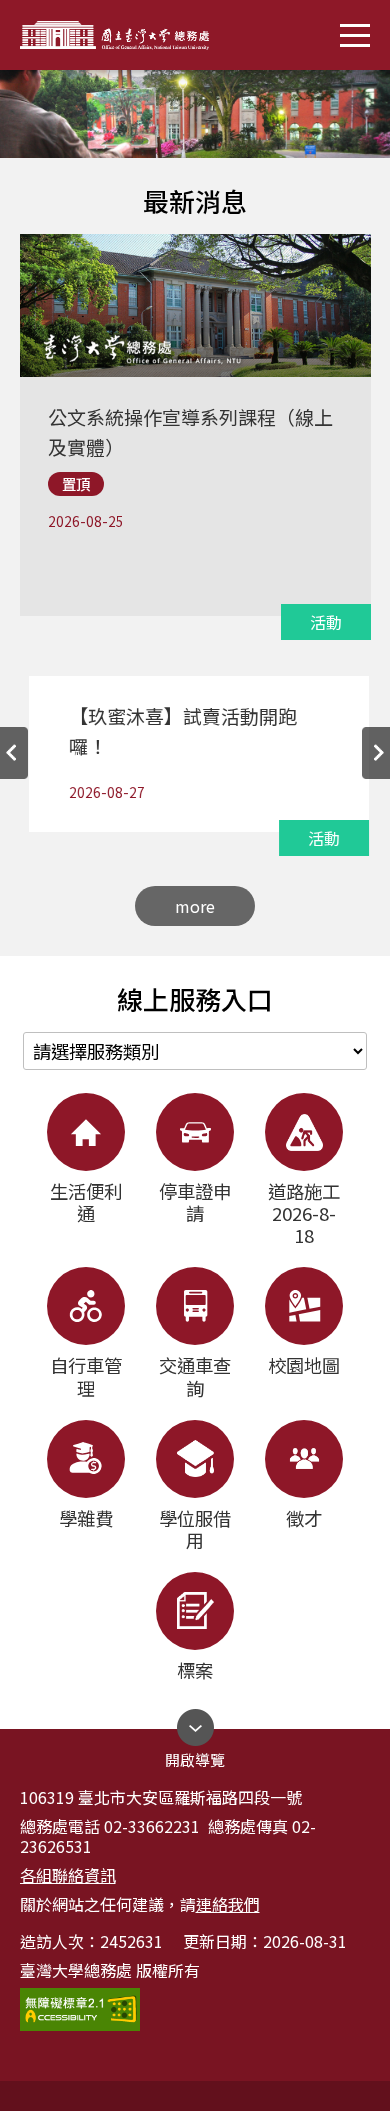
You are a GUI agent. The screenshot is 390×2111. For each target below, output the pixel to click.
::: (6, 166)
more (195, 906)
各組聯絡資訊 (68, 1875)
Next (376, 753)
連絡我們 (228, 1904)
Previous (14, 753)
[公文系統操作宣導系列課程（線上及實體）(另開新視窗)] (193, 385)
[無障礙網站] (80, 2009)
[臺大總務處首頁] (195, 114)
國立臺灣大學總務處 (125, 35)
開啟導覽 (195, 1754)
